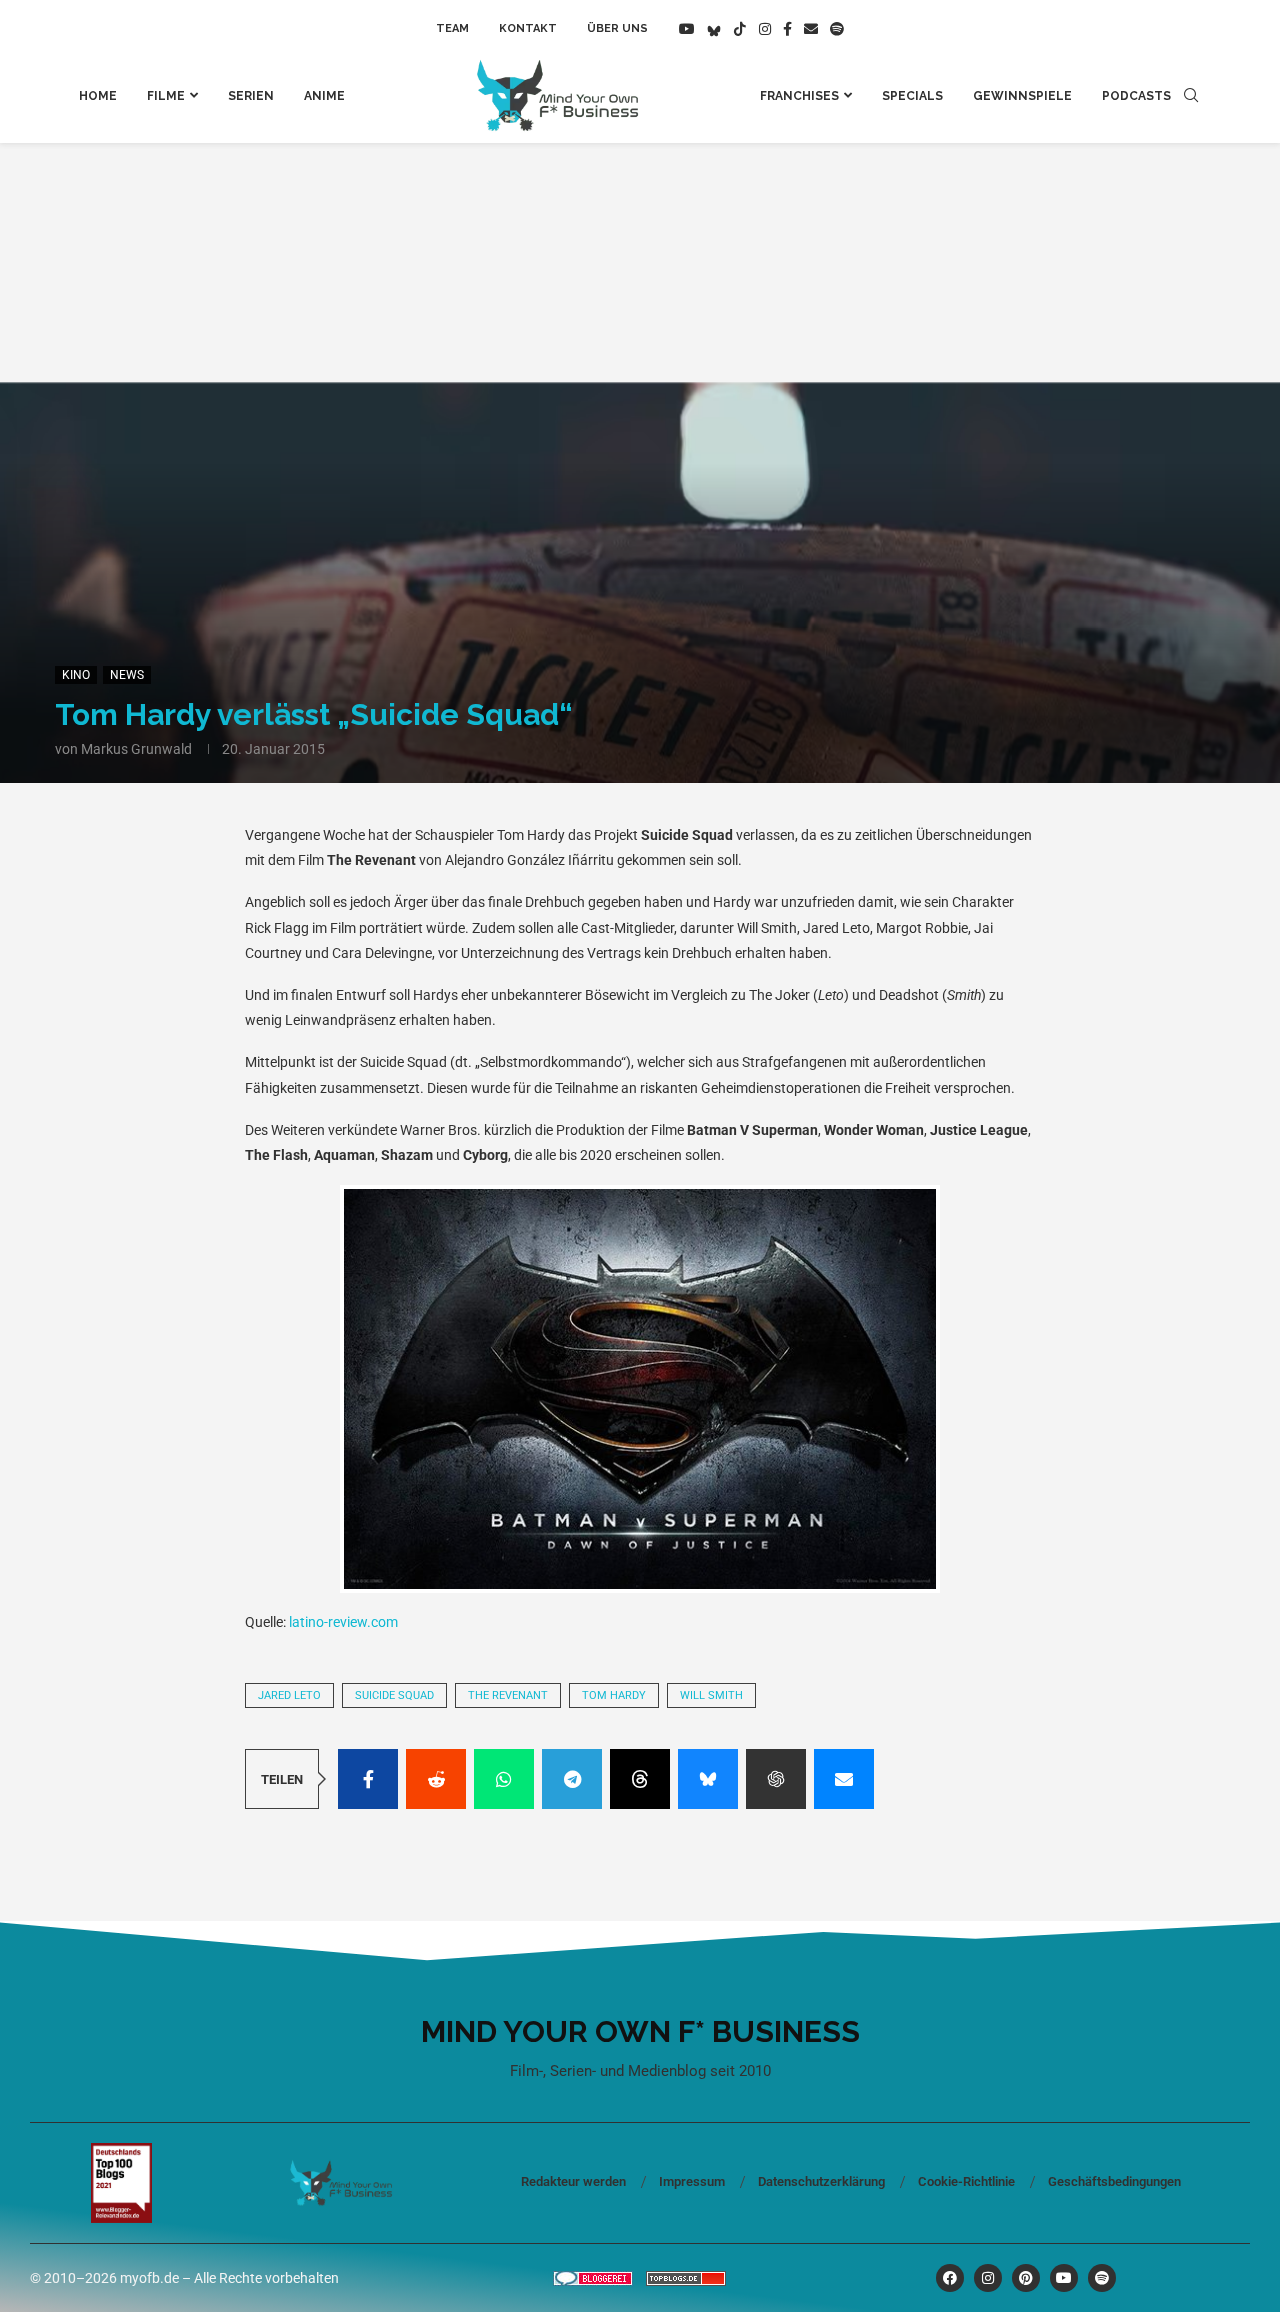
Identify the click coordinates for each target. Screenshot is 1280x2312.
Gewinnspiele (1022, 96)
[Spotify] (837, 29)
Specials (912, 96)
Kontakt (528, 28)
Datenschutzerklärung (821, 2181)
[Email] (811, 29)
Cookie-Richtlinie (966, 2181)
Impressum (692, 2181)
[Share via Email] (844, 1779)
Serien (251, 96)
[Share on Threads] (640, 1779)
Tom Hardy (614, 1695)
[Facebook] (787, 29)
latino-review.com (343, 1622)
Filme (166, 96)
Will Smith (711, 1695)
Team (452, 28)
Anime (324, 96)
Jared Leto (289, 1695)
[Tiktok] (740, 29)
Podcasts (1136, 96)
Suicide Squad (394, 1695)
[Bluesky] (714, 29)
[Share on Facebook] (368, 1779)
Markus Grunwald (136, 749)
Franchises (799, 96)
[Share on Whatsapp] (504, 1779)
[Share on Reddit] (436, 1779)
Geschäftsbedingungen (1114, 2181)
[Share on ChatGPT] (776, 1779)
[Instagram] (765, 29)
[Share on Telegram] (572, 1779)
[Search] (1191, 96)
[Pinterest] (1026, 2278)
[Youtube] (687, 29)
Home (98, 96)
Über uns (617, 28)
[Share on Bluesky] (708, 1779)
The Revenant (508, 1695)
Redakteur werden (573, 2181)
